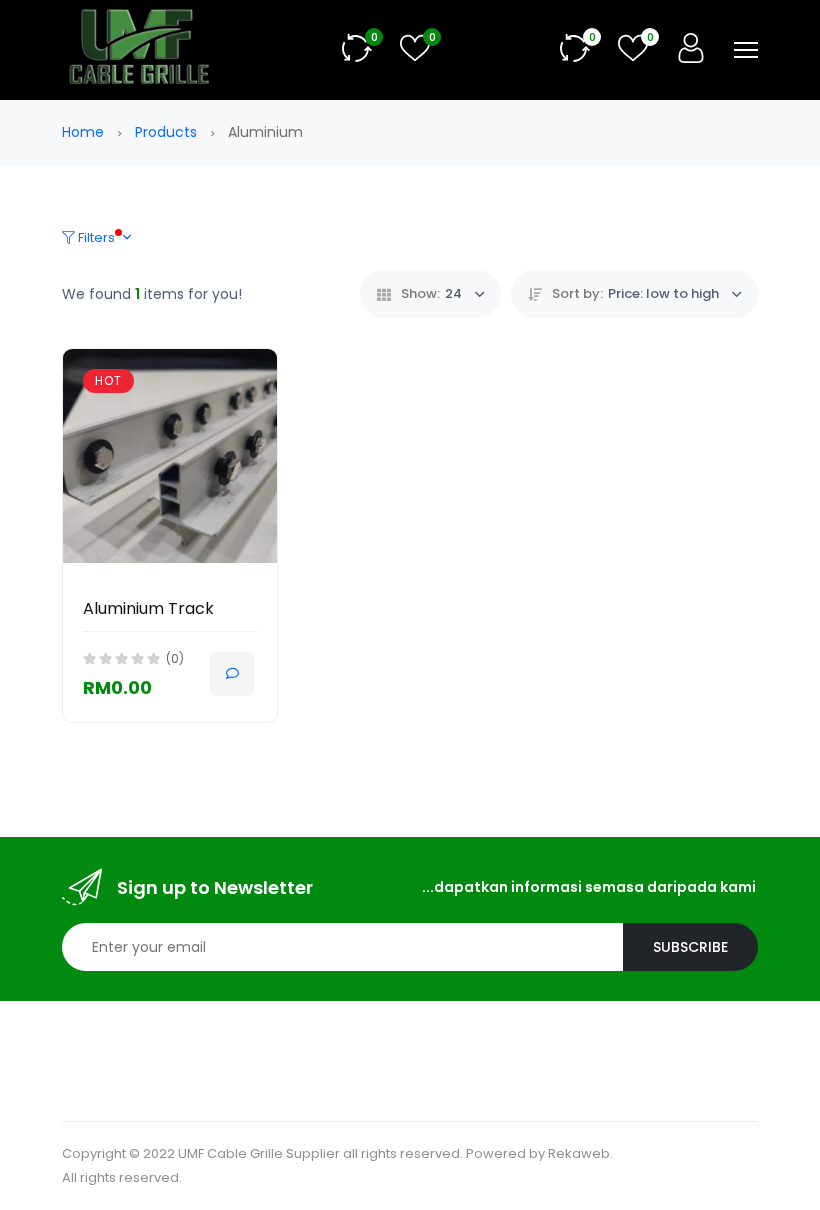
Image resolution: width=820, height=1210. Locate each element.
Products (168, 132)
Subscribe (690, 947)
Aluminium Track (148, 608)
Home (85, 132)
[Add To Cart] (232, 674)
